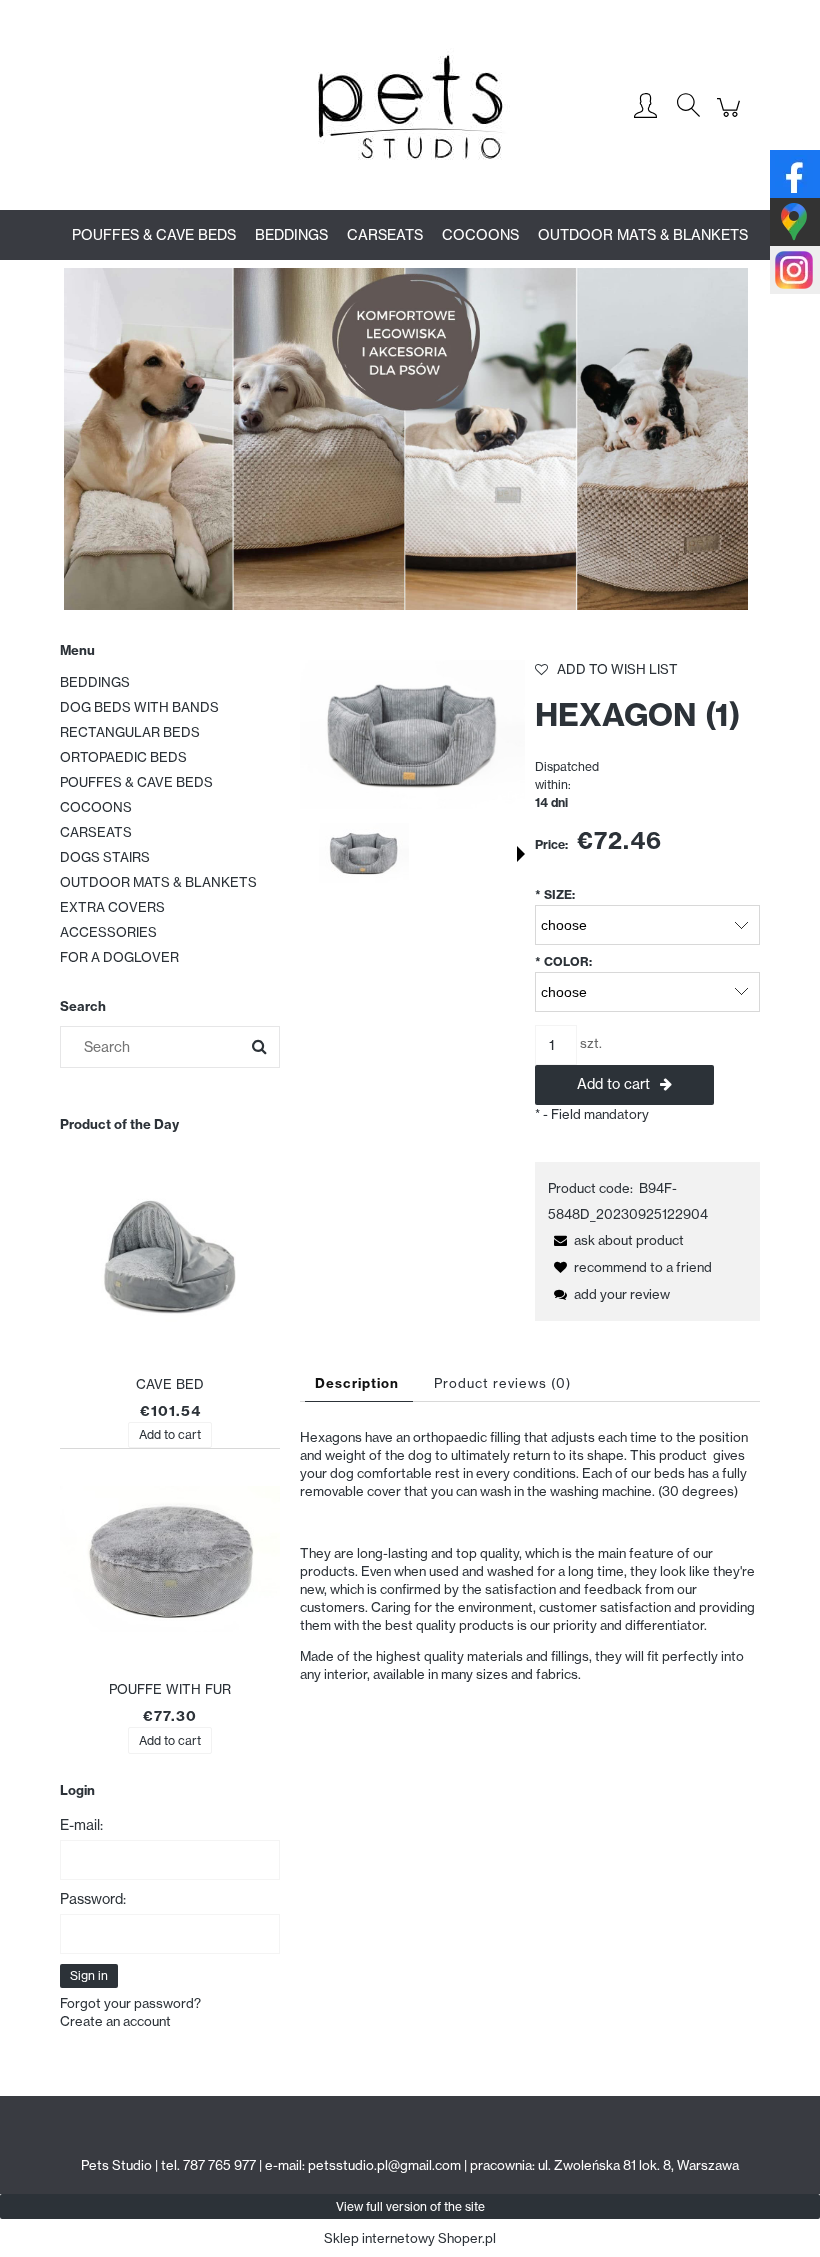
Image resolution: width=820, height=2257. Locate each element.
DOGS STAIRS (105, 857)
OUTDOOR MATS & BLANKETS (158, 882)
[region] (410, 439)
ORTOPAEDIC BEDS (123, 757)
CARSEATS (96, 832)
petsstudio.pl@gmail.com (384, 2165)
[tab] (359, 1383)
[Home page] (410, 107)
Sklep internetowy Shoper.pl (410, 2238)
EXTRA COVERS (112, 907)
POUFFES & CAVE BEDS (136, 782)
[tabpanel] (530, 1571)
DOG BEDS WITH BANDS (139, 707)
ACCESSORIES (108, 932)
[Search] (259, 1047)
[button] (521, 854)
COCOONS (96, 807)
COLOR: (563, 961)
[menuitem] (154, 235)
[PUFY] (410, 439)
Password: (93, 1899)
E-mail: (81, 1825)
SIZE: (555, 894)
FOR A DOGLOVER (119, 957)
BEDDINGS (95, 682)
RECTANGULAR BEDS (130, 732)
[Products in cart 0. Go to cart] (731, 118)
